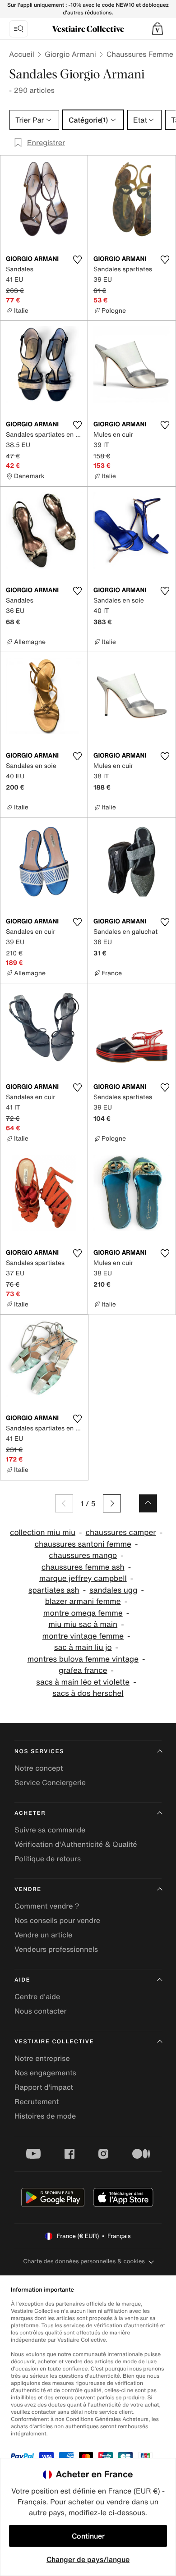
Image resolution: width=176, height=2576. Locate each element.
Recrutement (37, 2101)
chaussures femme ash (83, 1567)
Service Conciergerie (50, 1782)
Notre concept (39, 1768)
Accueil (22, 54)
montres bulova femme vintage (83, 1659)
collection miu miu (43, 1532)
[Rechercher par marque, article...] (19, 29)
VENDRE (28, 1889)
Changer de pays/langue (88, 2559)
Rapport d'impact (44, 2087)
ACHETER (30, 1813)
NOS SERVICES (39, 1752)
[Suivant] (112, 1503)
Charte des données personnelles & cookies (84, 2261)
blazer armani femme (83, 1601)
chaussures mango (83, 1555)
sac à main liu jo (83, 1647)
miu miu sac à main (83, 1624)
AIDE (22, 1980)
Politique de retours (48, 1859)
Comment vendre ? (47, 1906)
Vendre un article (43, 1935)
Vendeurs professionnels (56, 1949)
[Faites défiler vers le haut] (148, 1503)
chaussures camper (121, 1532)
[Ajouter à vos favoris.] (77, 260)
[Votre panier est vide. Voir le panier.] (157, 29)
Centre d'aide (37, 1996)
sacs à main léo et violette (83, 1682)
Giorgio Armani (70, 54)
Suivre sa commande (50, 1830)
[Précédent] (64, 1503)
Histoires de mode (45, 2116)
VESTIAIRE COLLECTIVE (54, 2042)
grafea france (83, 1670)
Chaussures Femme (140, 54)
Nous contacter (41, 2011)
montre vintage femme (83, 1636)
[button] (157, 29)
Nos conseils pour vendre (57, 1920)
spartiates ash (54, 1590)
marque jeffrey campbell (83, 1578)
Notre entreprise (42, 2058)
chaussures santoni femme (83, 1544)
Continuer (88, 2536)
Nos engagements (45, 2073)
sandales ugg (113, 1590)
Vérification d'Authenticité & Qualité (76, 1844)
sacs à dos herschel (88, 1693)
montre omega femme (83, 1613)
